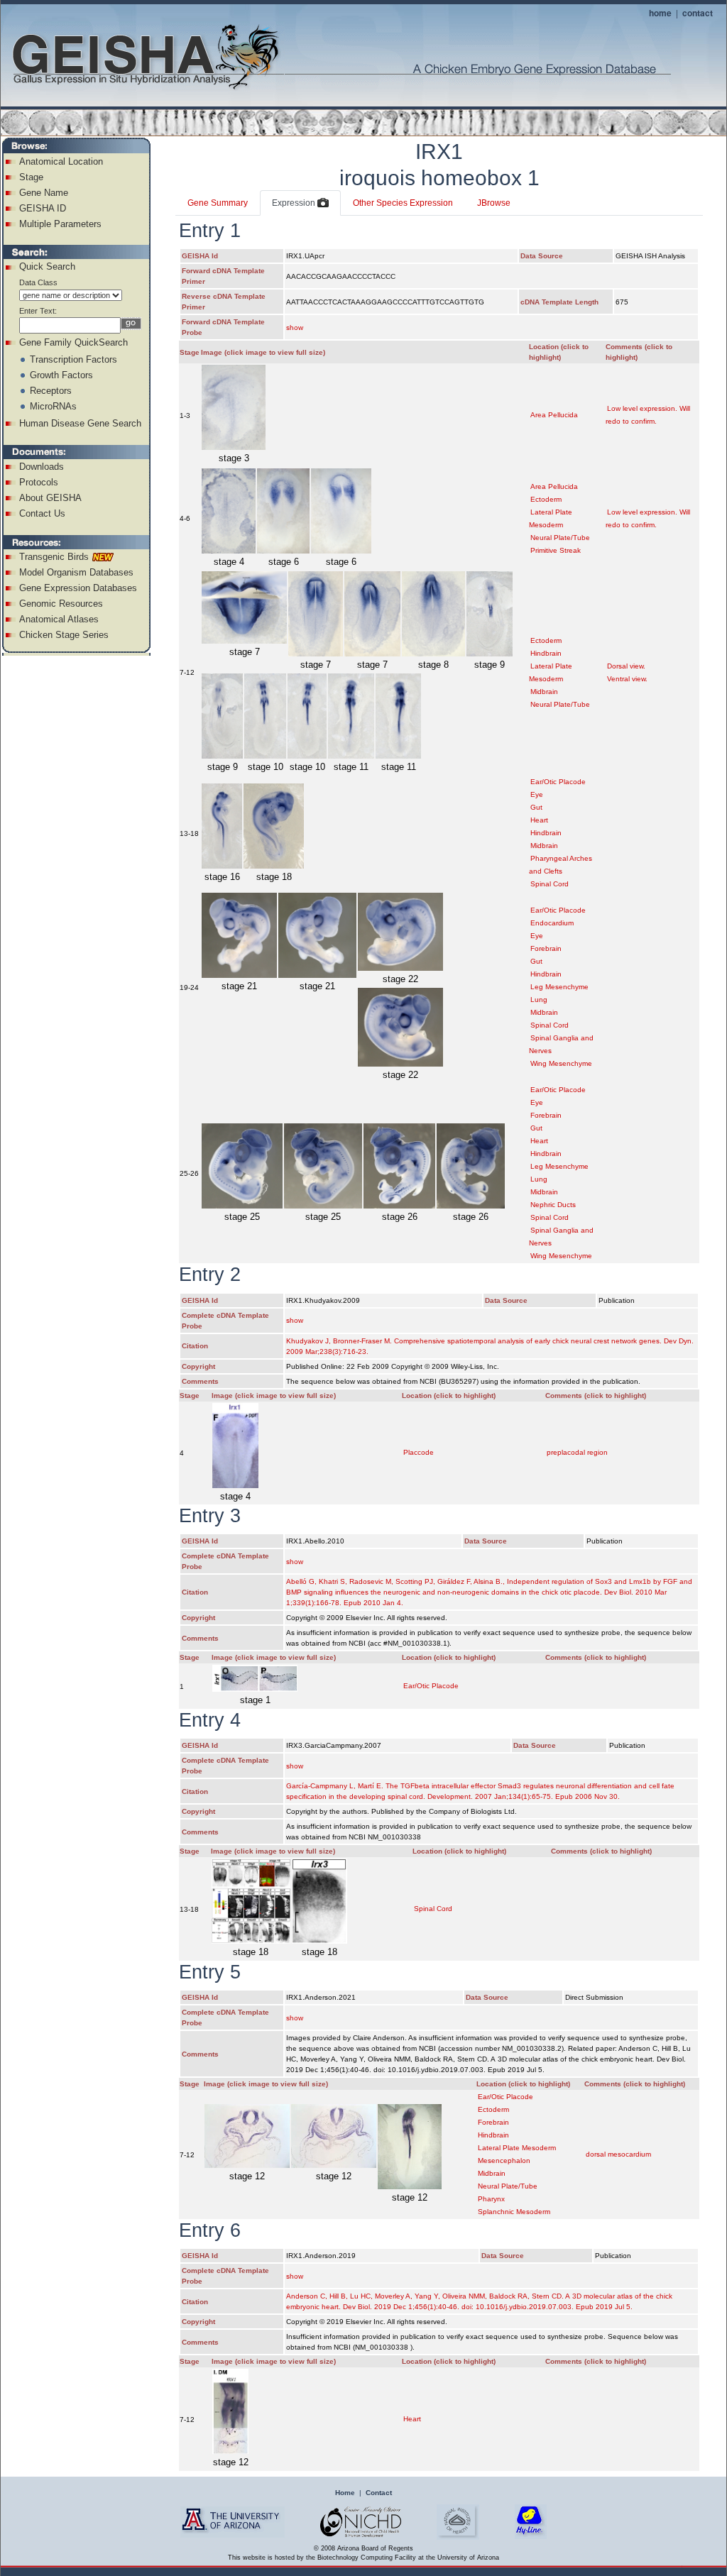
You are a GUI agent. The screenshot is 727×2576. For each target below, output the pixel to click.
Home (345, 2493)
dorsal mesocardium (618, 2154)
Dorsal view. (626, 666)
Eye (537, 794)
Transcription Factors (73, 359)
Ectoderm (546, 499)
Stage (31, 177)
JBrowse (494, 203)
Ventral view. (627, 679)
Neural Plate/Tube (560, 538)
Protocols (39, 482)
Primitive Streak (556, 550)
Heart (539, 820)
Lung (539, 1000)
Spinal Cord (550, 884)
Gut (536, 807)
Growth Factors (61, 375)
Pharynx (491, 2199)
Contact (379, 2493)
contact (698, 13)
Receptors (51, 391)
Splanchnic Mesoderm (514, 2212)
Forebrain (546, 948)
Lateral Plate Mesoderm (517, 2148)
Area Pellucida (554, 415)
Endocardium (552, 923)
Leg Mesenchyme (559, 987)
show (295, 327)
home (660, 13)
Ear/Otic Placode (558, 782)
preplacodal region (577, 1452)
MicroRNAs (53, 406)
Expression (295, 203)
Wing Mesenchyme (561, 1063)
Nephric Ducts (553, 1205)
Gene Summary (218, 203)
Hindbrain (546, 653)
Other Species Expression (403, 203)
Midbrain (544, 692)
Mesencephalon (504, 2161)
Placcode (419, 1452)
